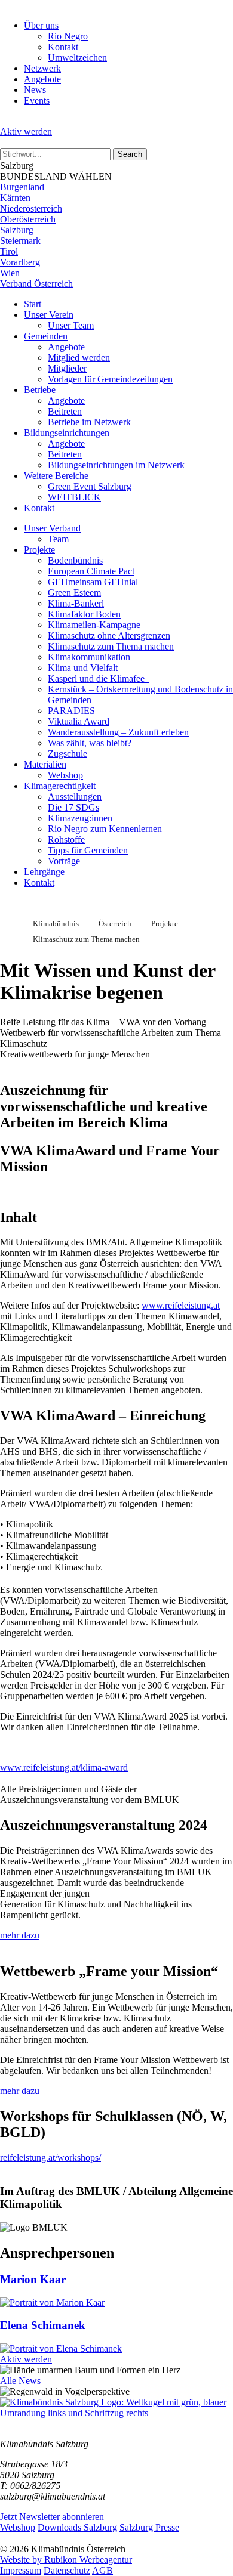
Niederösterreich (31, 208)
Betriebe (40, 390)
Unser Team (71, 325)
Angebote (42, 79)
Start (33, 304)
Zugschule (68, 754)
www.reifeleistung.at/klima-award (64, 1768)
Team (58, 539)
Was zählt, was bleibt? (90, 743)
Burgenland (22, 187)
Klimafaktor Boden (84, 614)
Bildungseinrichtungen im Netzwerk (116, 465)
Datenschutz (67, 2570)
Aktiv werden (26, 132)
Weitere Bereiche (56, 476)
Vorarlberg (20, 262)
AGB (102, 2570)
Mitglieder (67, 368)
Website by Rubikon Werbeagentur (66, 2560)
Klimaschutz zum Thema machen (111, 646)
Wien (10, 273)
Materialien (45, 764)
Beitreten (65, 411)
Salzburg (17, 230)
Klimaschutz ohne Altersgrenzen (109, 636)
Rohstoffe (66, 839)
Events (37, 100)
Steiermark (20, 241)
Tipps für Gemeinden (88, 850)
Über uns (41, 25)
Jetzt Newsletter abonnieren (52, 2517)
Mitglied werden (79, 358)
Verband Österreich (36, 284)
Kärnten (15, 198)
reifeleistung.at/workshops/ (50, 2158)
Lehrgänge (44, 872)
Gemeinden (46, 336)
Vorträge (64, 861)
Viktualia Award (79, 721)
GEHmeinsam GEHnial (93, 582)
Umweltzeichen (77, 58)
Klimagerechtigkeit (60, 786)
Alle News (20, 2381)
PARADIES (71, 711)
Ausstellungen (75, 797)
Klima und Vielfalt (83, 668)
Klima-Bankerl (76, 603)
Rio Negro (68, 36)
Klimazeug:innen (80, 818)
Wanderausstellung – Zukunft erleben (118, 732)
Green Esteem (74, 593)
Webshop (65, 775)
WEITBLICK (74, 497)
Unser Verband (52, 528)
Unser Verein (49, 315)
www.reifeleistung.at (181, 1305)
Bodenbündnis (75, 560)
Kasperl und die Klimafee (99, 678)
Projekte (39, 550)
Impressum (21, 2570)
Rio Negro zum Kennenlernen (105, 829)
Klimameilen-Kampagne (94, 625)
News (35, 90)
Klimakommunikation (89, 657)
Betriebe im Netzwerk (89, 422)
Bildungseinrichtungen (67, 433)
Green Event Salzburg (90, 486)
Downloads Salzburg (77, 2527)
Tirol (9, 251)
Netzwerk (42, 68)
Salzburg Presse (149, 2527)
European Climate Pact (91, 571)
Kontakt (63, 47)
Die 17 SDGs (73, 807)
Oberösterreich (28, 219)
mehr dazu (20, 1935)
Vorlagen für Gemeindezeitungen (110, 379)
